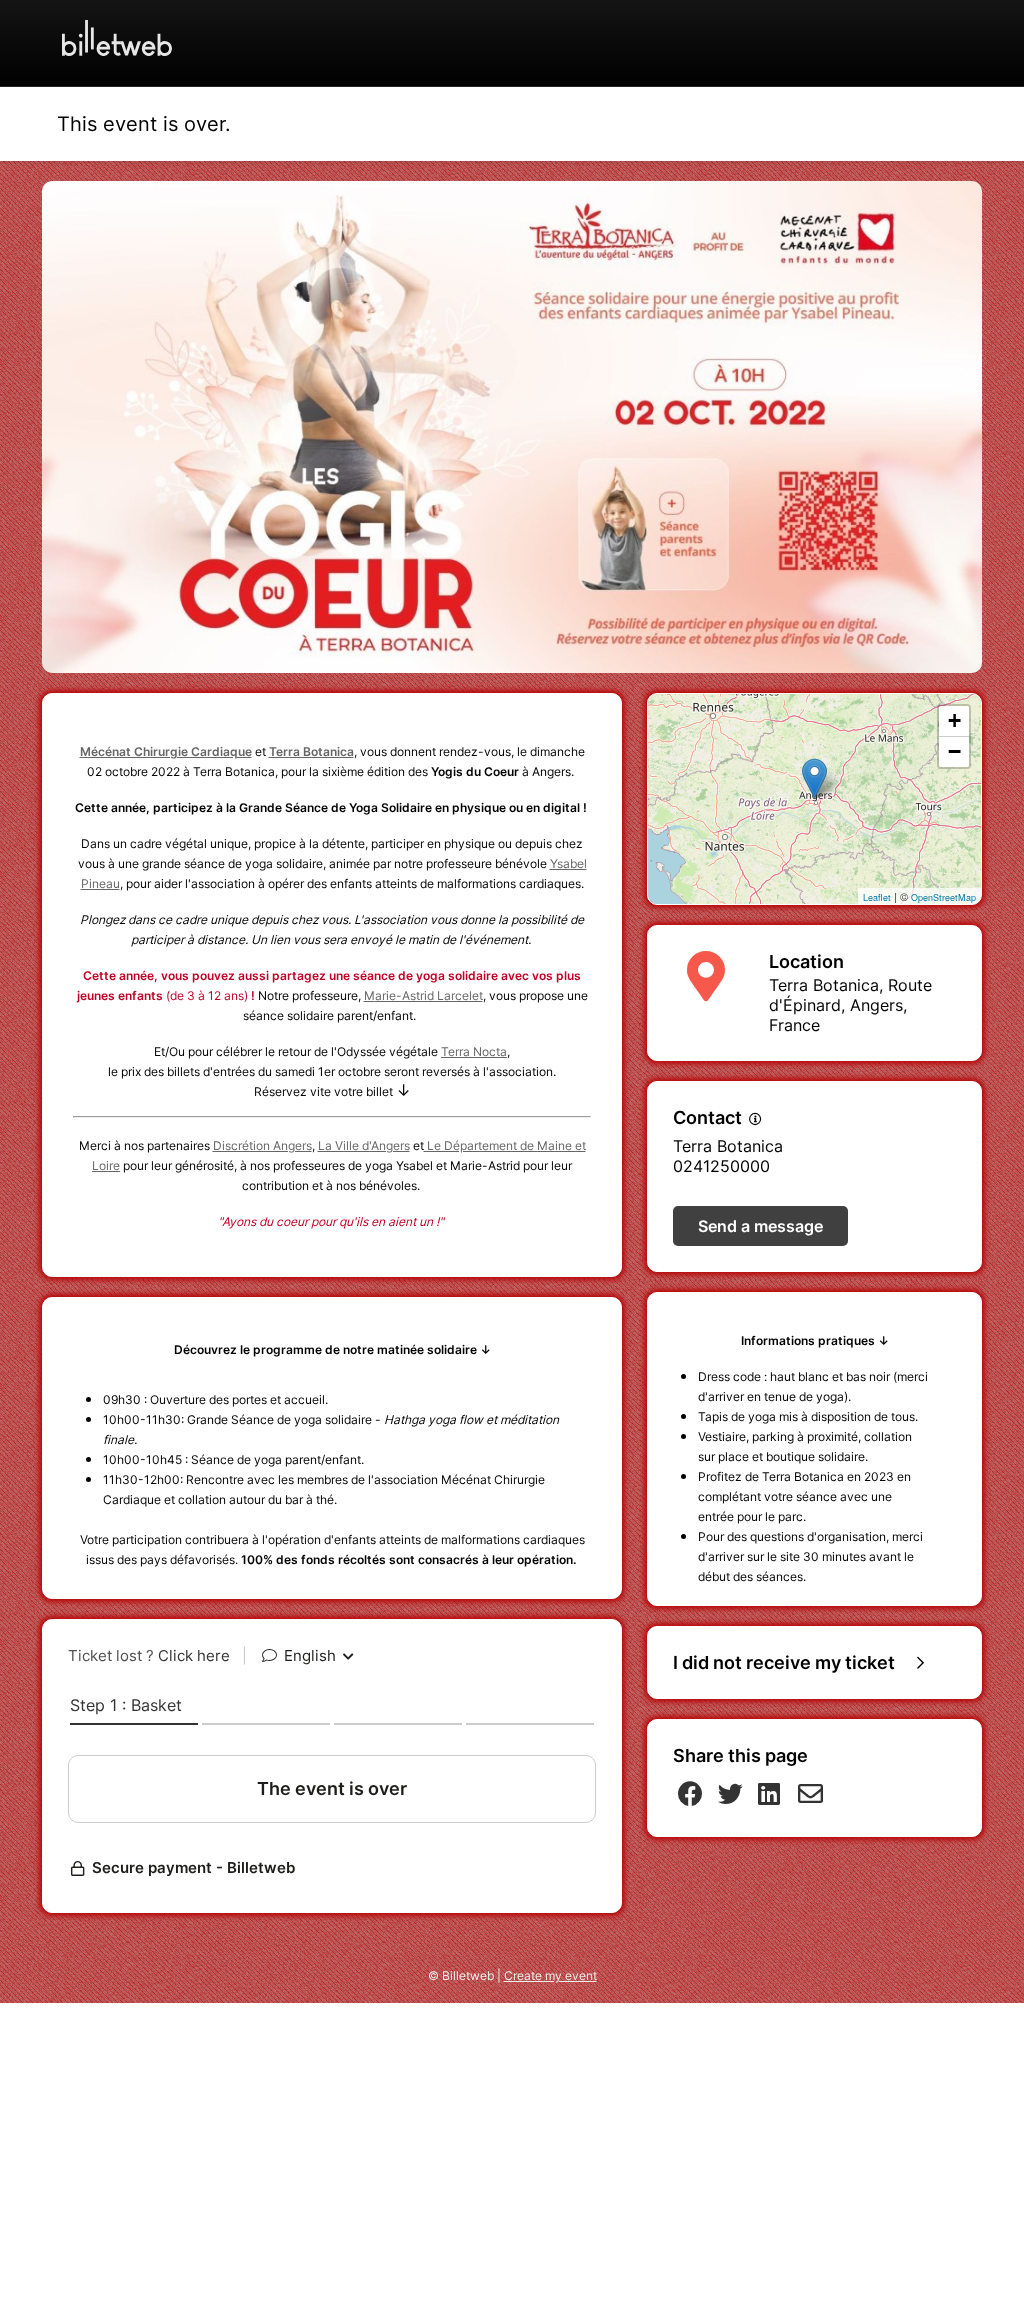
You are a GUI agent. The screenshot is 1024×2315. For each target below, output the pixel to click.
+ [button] (954, 720)
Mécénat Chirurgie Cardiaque (166, 751)
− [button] (954, 751)
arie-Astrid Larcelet (429, 995)
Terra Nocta (474, 1051)
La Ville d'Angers (364, 1145)
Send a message (760, 1226)
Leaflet (877, 897)
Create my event (550, 1975)
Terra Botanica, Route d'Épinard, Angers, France (850, 1005)
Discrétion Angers (262, 1145)
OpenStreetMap (943, 897)
